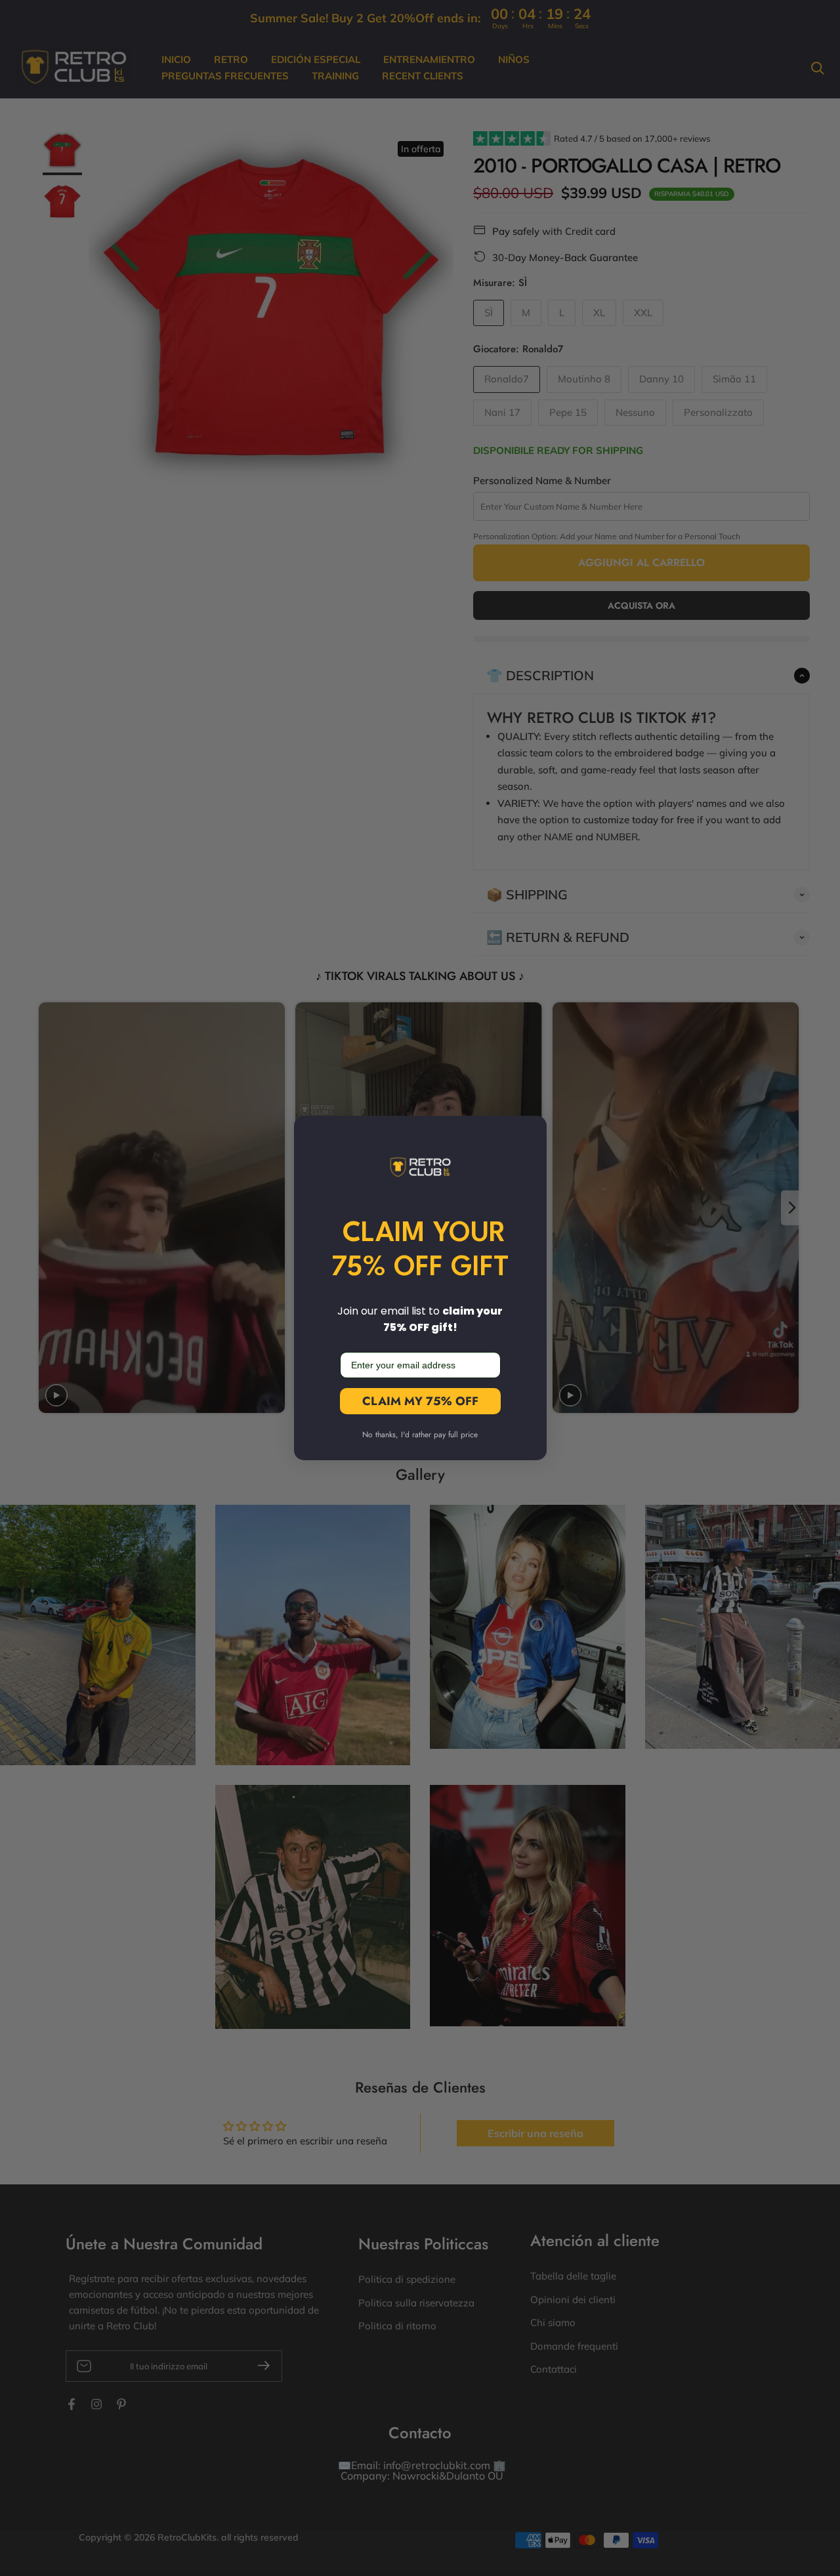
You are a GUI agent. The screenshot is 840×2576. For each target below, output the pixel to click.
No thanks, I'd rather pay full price (420, 1435)
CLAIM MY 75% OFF (420, 1401)
